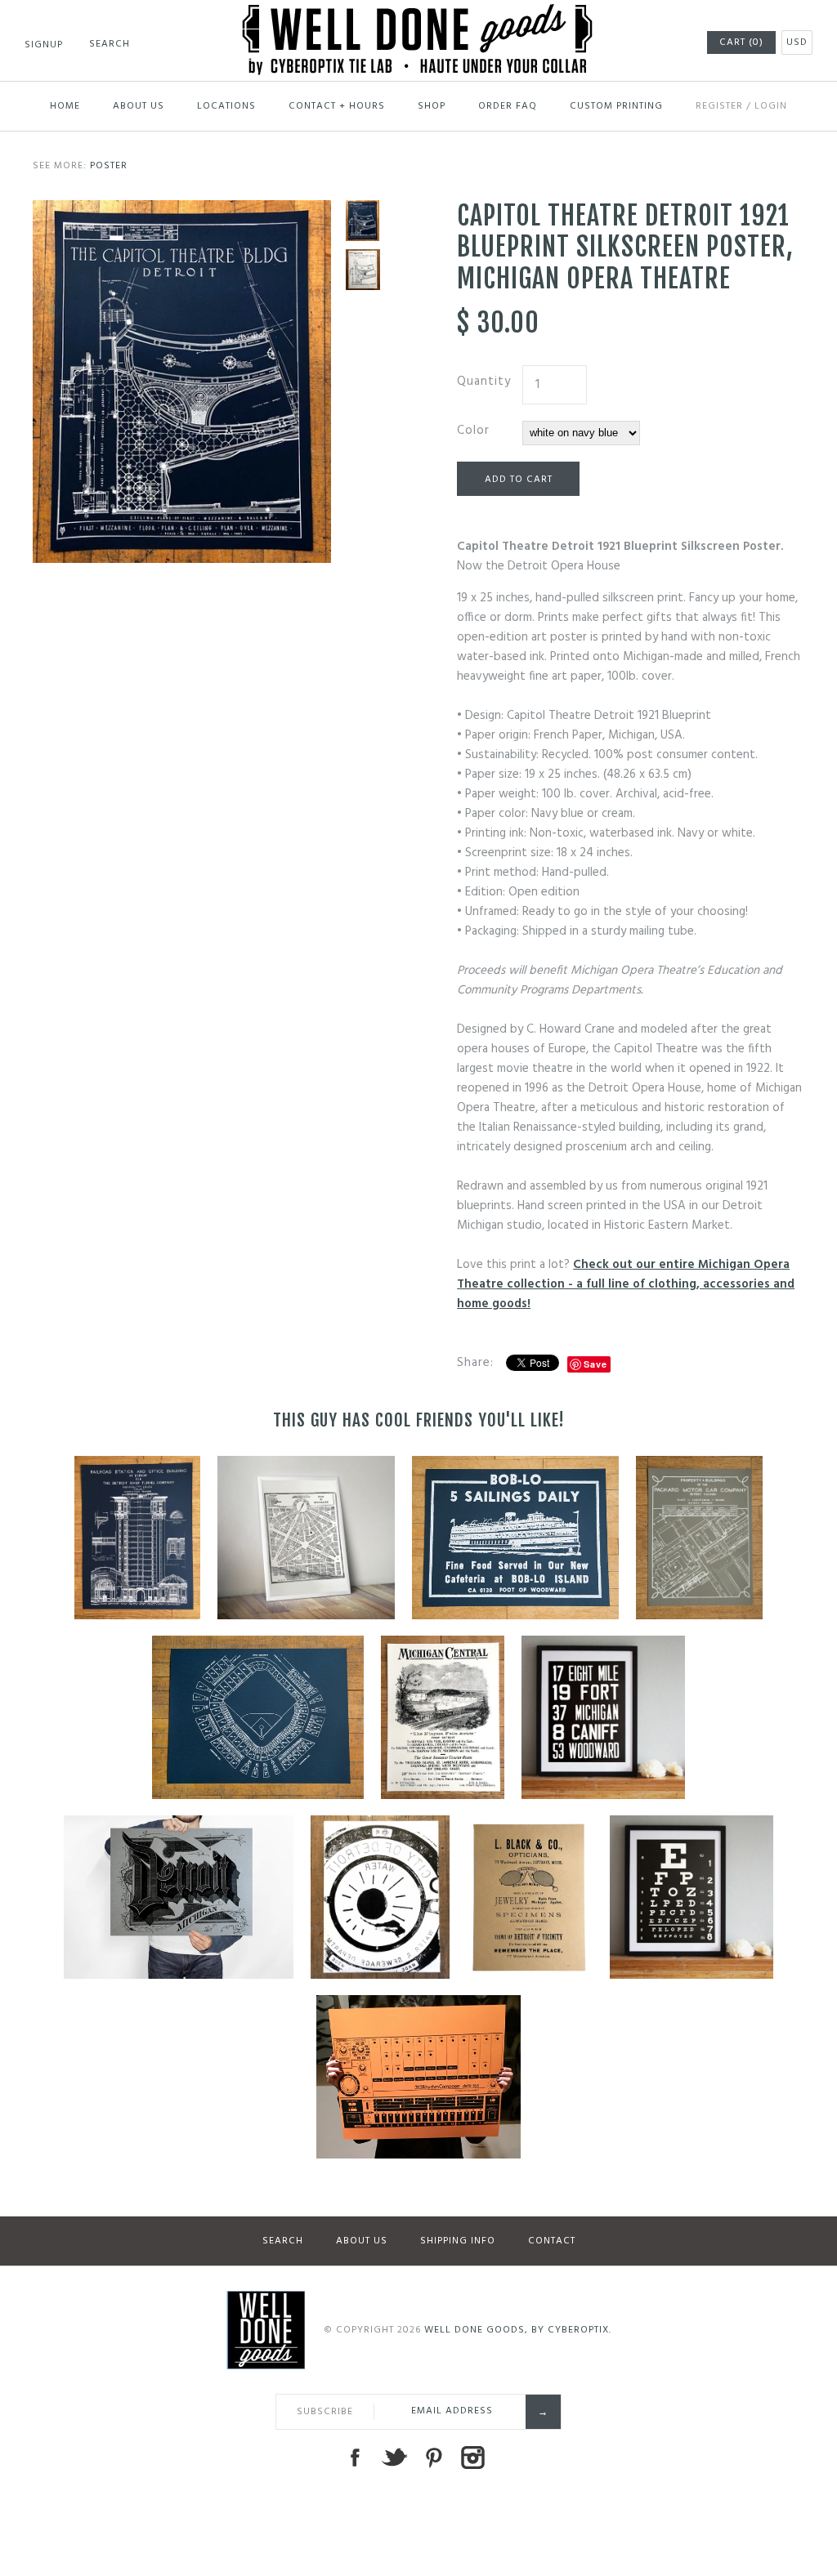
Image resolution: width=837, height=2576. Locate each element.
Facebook (355, 2458)
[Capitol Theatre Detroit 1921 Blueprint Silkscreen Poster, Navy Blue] (182, 210)
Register (719, 106)
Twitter (394, 2458)
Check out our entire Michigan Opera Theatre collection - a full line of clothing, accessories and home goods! (626, 1284)
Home (65, 106)
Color (473, 431)
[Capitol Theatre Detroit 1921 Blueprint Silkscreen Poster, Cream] (363, 270)
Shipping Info (458, 2241)
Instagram (472, 2458)
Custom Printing (616, 106)
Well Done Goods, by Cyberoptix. (518, 2330)
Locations (226, 106)
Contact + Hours (337, 106)
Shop (432, 106)
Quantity (484, 382)
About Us (139, 106)
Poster (109, 166)
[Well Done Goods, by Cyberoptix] (419, 14)
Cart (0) (741, 42)
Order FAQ (508, 106)
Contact (552, 2241)
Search (283, 2241)
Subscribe (325, 2412)
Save (595, 1364)
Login (771, 106)
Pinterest (433, 2458)
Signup (44, 45)
